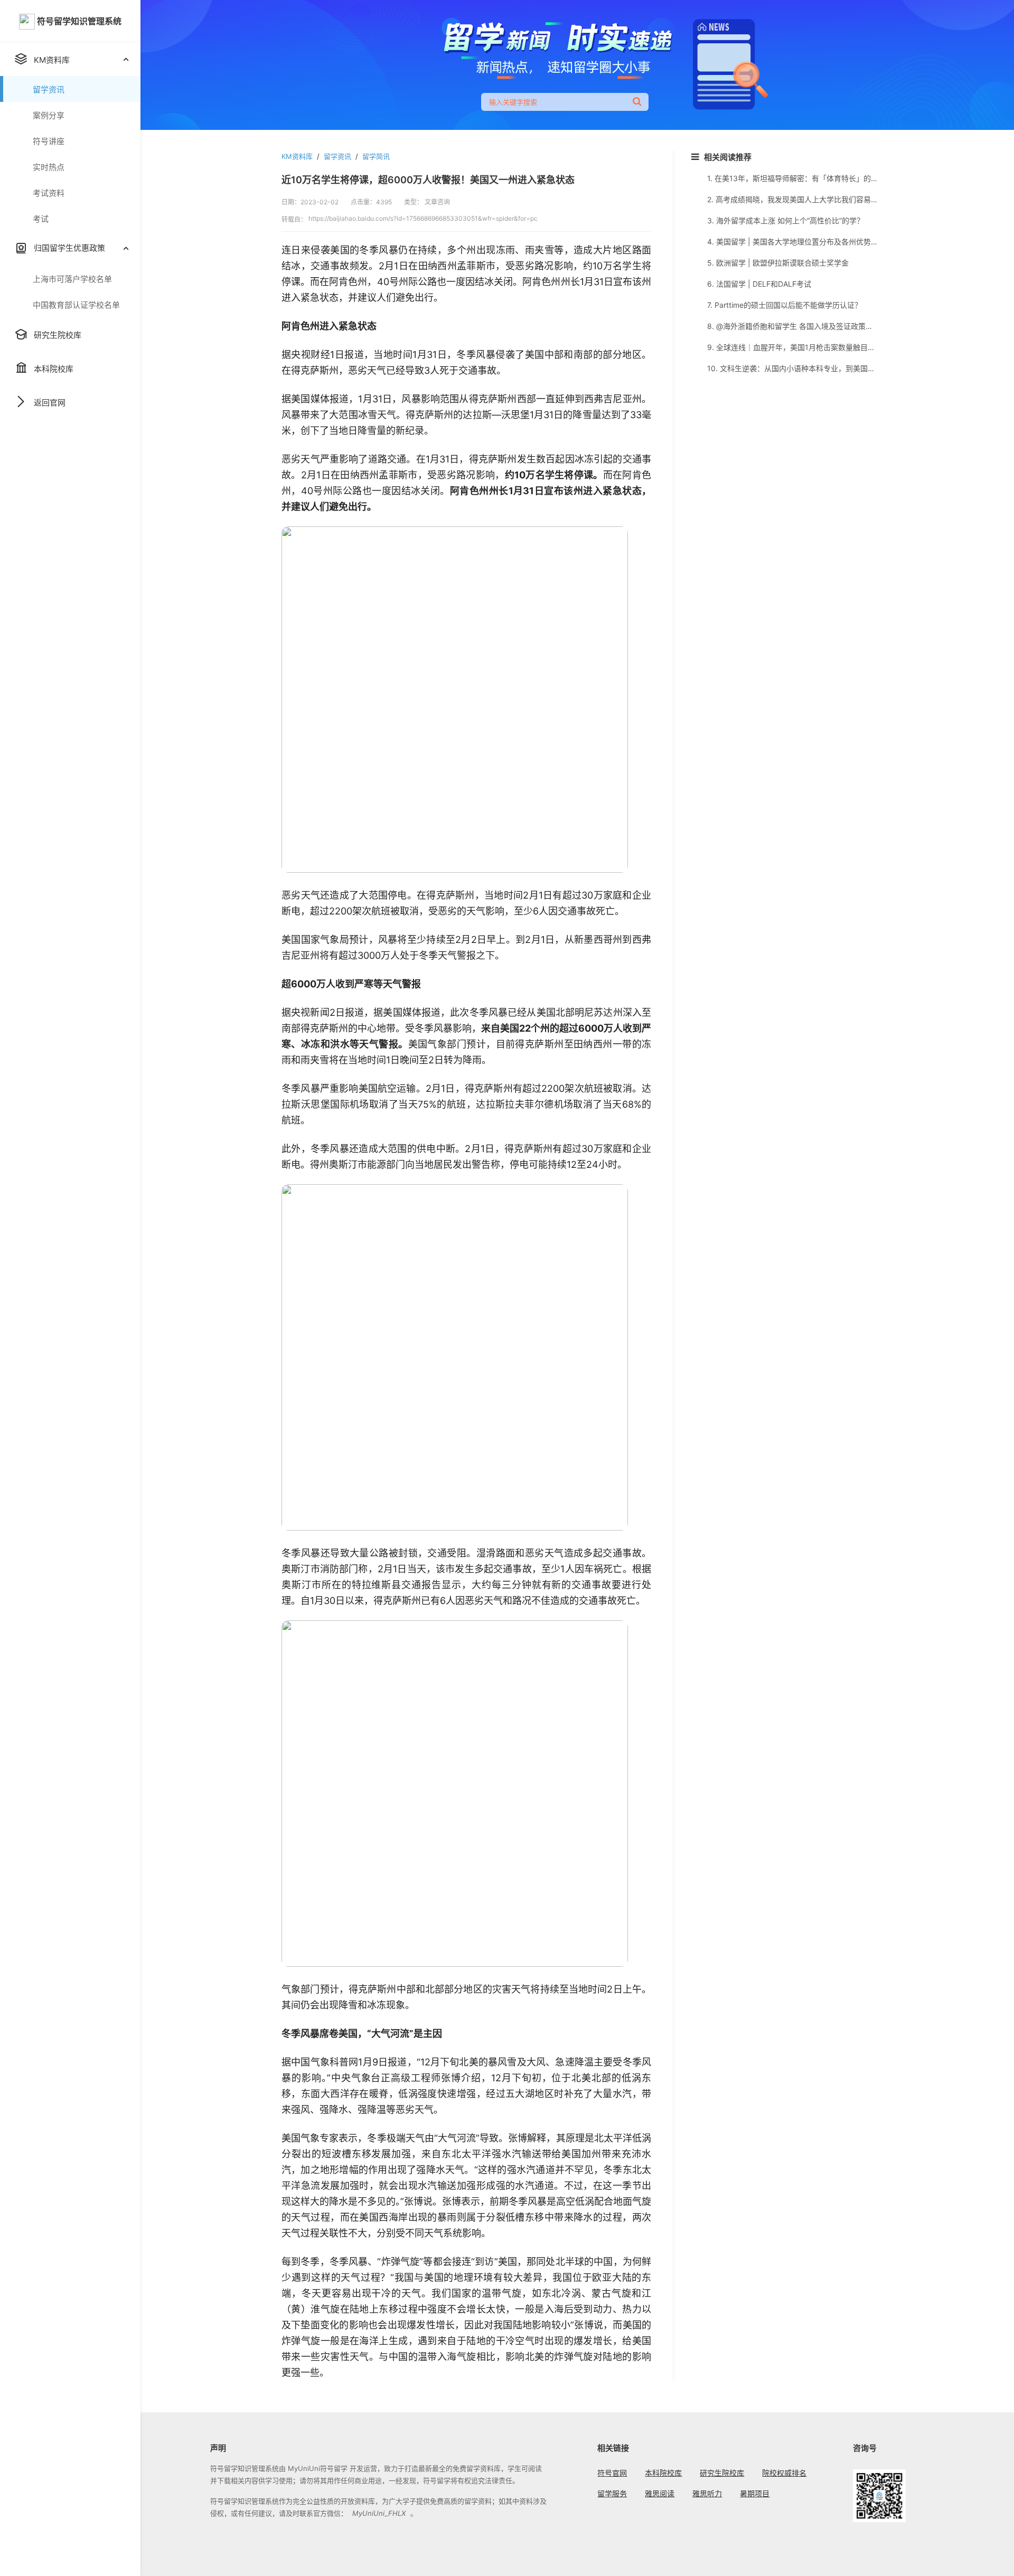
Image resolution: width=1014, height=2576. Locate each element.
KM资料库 (297, 156)
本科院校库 (663, 2473)
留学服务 (612, 2493)
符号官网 (612, 2473)
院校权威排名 (784, 2473)
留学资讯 (337, 156)
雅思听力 (707, 2493)
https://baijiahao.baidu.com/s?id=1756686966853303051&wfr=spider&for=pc (423, 218)
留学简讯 (376, 156)
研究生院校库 (722, 2473)
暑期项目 (755, 2493)
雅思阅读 (660, 2493)
